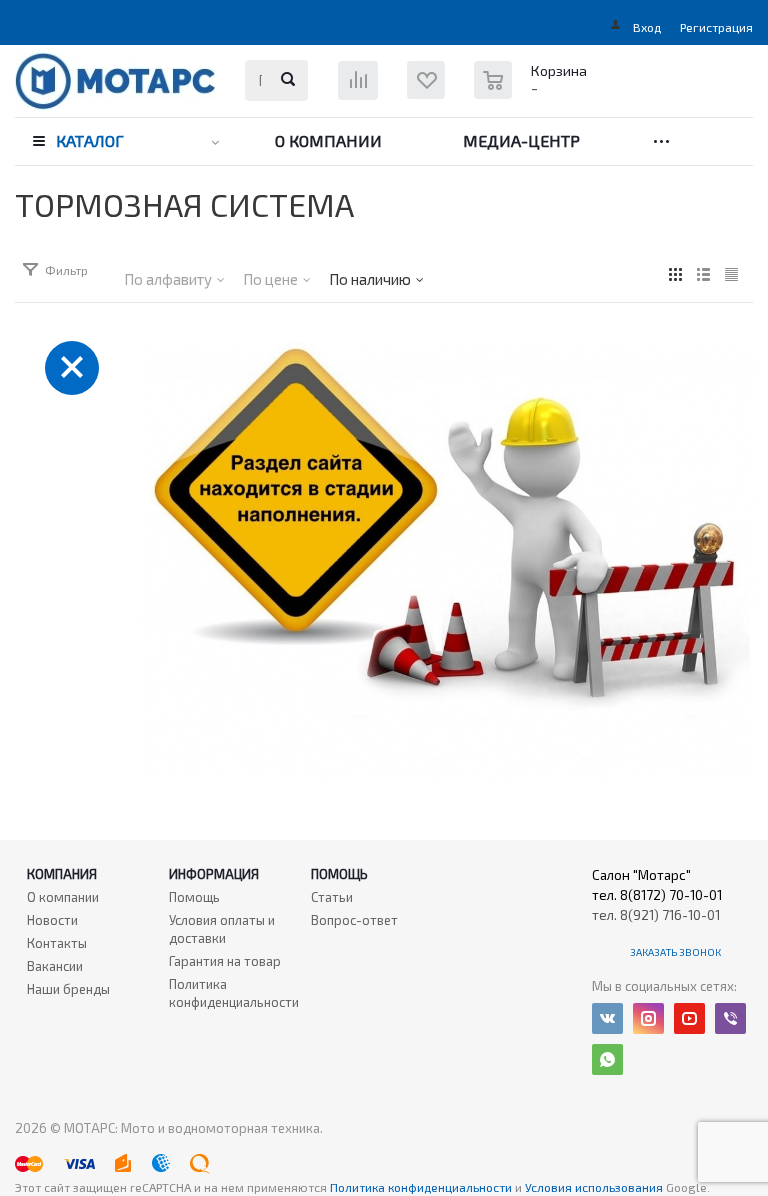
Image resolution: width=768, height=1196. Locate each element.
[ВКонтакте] (607, 1018)
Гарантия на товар (225, 961)
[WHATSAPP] (607, 1059)
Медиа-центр (521, 140)
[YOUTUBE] (689, 1018)
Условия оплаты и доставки (222, 929)
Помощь (339, 874)
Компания (62, 874)
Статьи (332, 897)
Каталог (90, 140)
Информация (214, 874)
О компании (328, 140)
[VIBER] (730, 1018)
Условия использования (595, 1187)
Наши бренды (68, 989)
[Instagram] (648, 1018)
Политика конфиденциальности (234, 993)
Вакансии (55, 966)
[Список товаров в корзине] (533, 90)
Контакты (57, 943)
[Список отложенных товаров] (438, 95)
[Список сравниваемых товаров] (360, 87)
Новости (52, 920)
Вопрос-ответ (354, 920)
